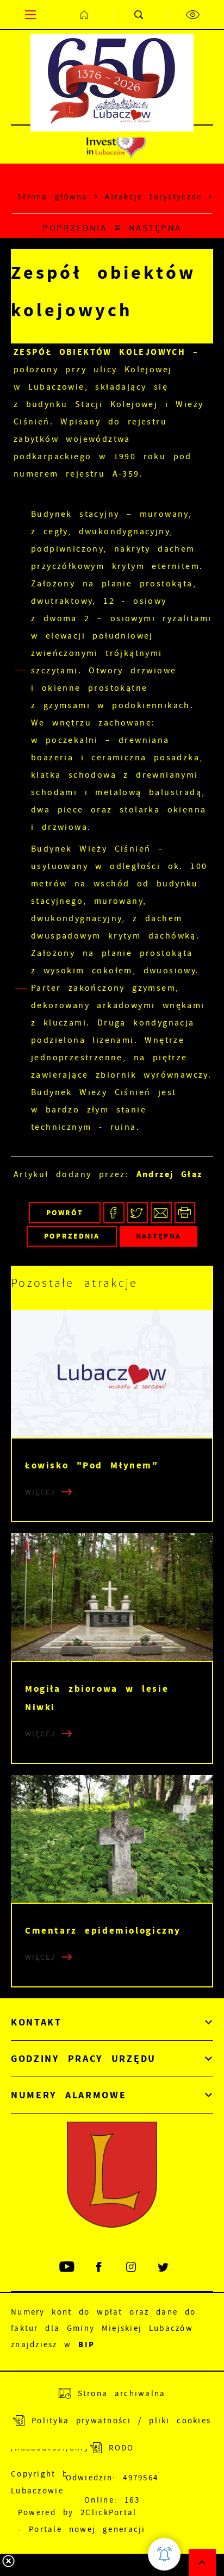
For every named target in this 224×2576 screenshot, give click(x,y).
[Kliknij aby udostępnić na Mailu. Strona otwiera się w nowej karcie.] (161, 1213)
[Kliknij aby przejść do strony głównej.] (85, 14)
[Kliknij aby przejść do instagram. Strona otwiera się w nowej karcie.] (132, 2267)
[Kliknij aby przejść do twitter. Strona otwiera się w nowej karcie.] (164, 2267)
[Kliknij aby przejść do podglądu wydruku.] (185, 1213)
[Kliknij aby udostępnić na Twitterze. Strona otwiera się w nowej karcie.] (138, 1213)
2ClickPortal (108, 2512)
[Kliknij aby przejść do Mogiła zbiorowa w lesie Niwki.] (112, 1597)
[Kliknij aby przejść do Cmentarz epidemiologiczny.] (112, 1839)
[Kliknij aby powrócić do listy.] (117, 228)
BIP (86, 2344)
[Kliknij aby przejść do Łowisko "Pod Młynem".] (112, 1374)
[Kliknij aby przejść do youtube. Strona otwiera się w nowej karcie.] (68, 2267)
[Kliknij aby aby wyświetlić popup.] (164, 2554)
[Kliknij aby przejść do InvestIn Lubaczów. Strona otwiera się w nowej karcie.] (116, 145)
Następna (155, 228)
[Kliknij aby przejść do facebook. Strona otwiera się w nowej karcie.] (100, 2267)
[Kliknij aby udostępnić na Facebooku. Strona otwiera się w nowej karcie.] (114, 1213)
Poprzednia (74, 228)
